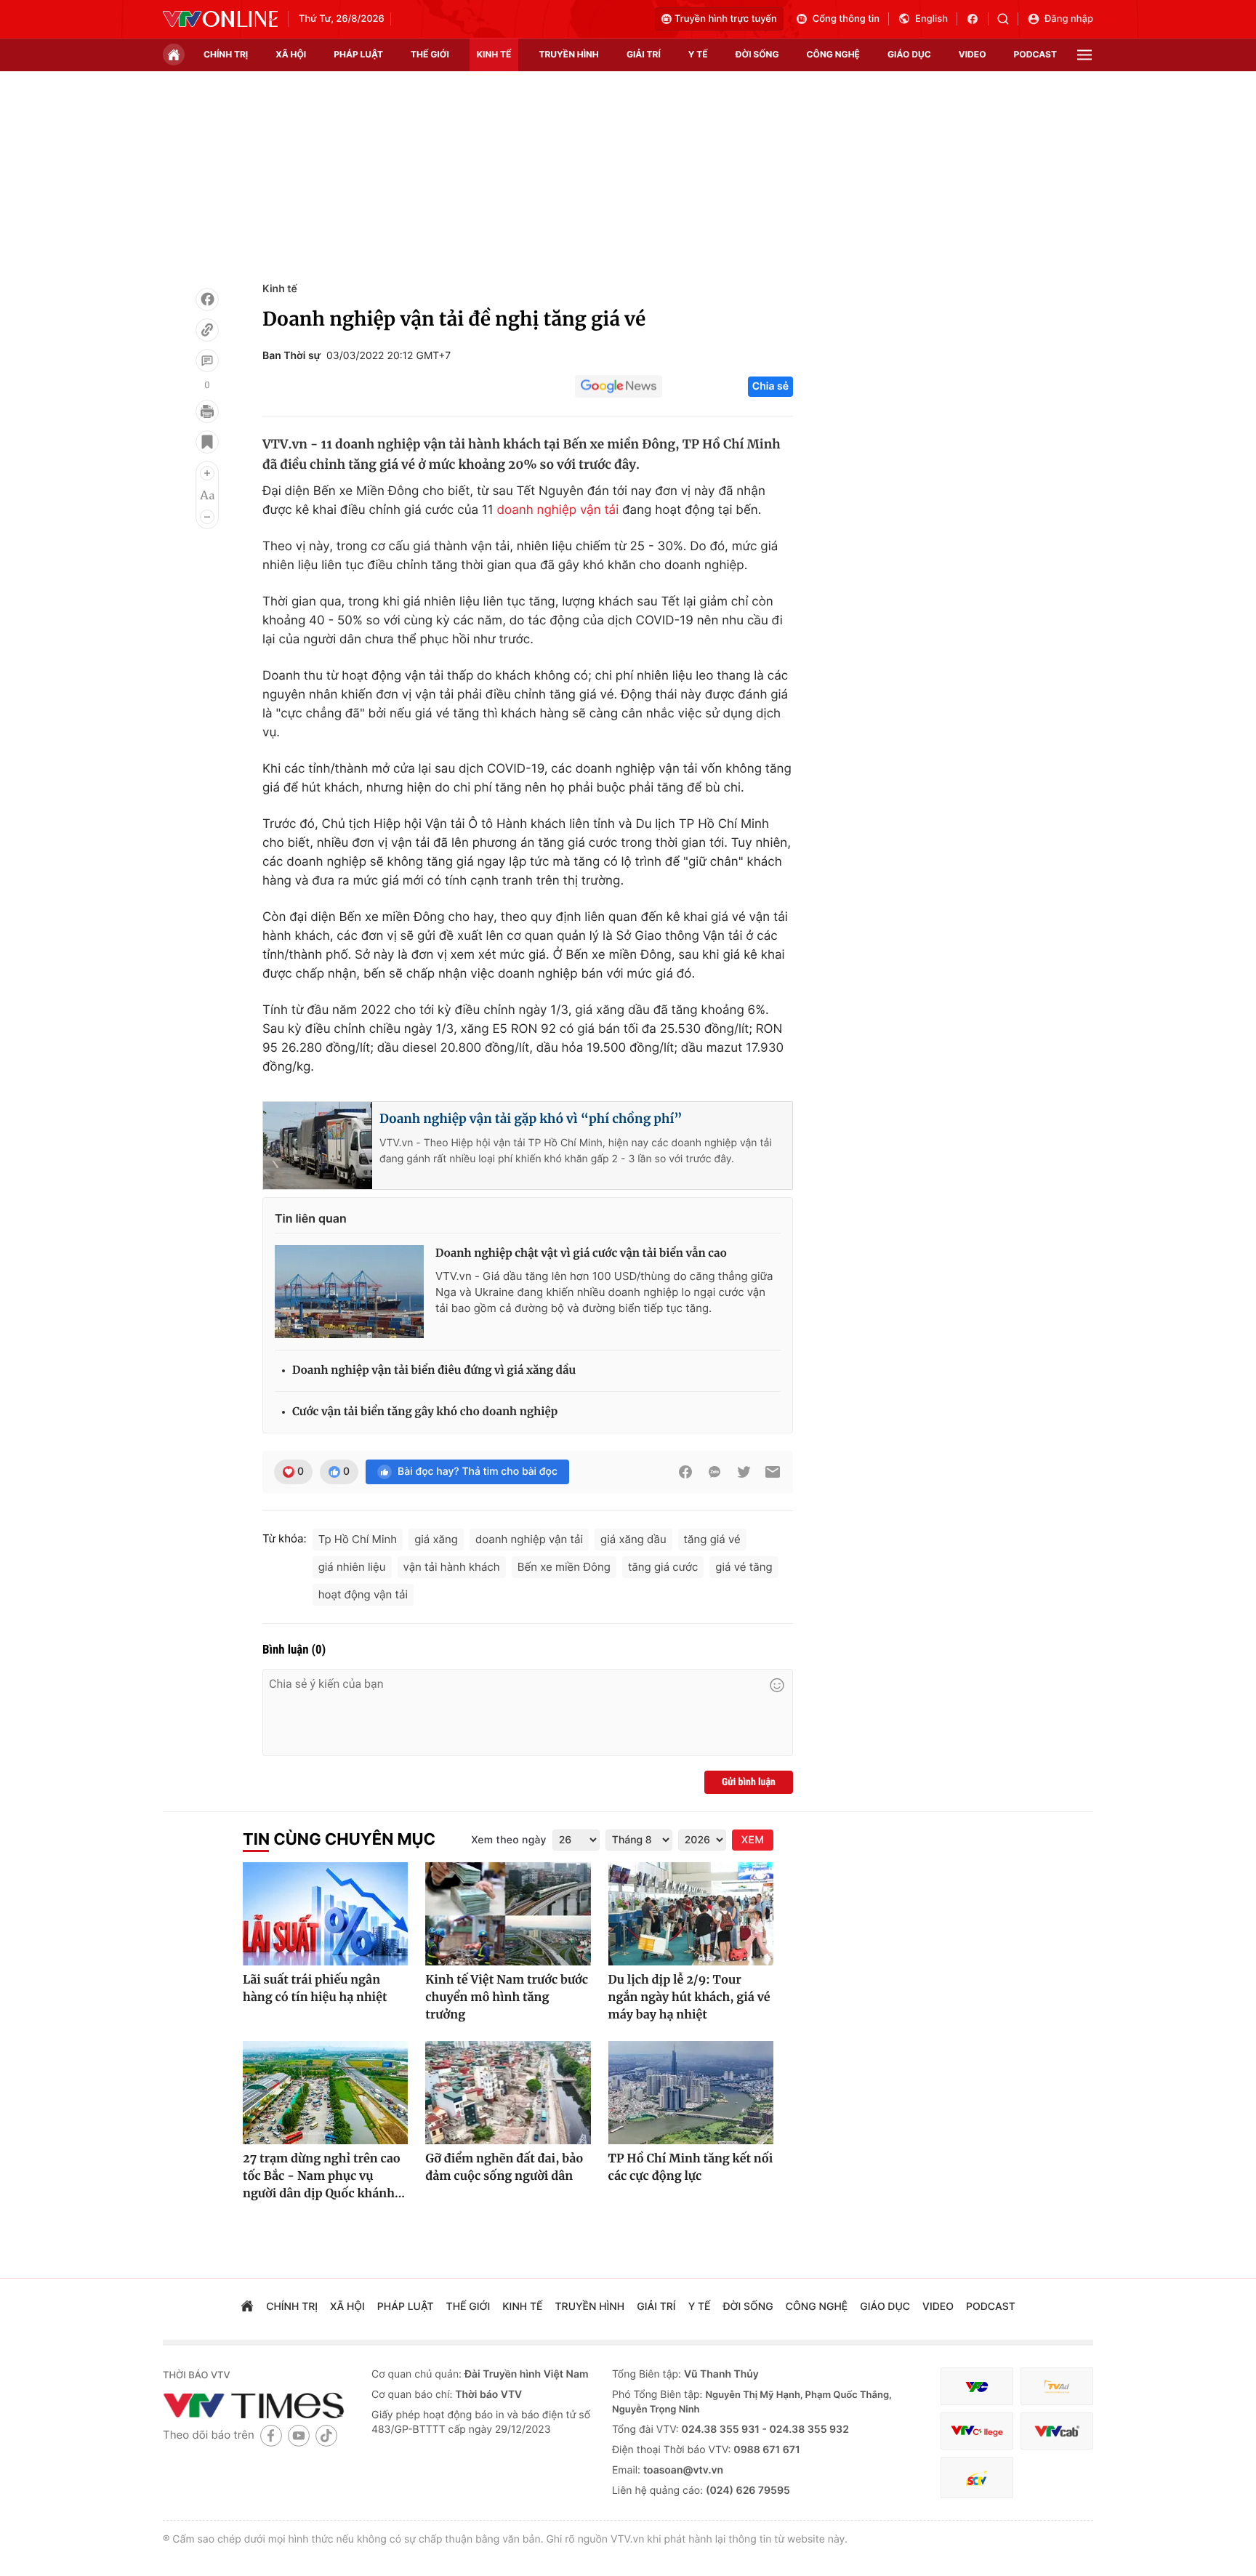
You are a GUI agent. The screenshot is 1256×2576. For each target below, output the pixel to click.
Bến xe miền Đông (564, 1567)
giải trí (644, 54)
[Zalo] (714, 1472)
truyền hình (568, 54)
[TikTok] (326, 2435)
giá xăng (436, 1539)
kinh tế (494, 54)
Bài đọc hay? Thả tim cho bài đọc (478, 1472)
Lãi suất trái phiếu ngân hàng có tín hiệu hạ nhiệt (315, 1989)
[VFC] (977, 2387)
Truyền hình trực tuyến (726, 19)
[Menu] (1084, 55)
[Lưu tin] (207, 442)
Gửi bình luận (749, 1782)
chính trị (226, 54)
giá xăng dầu (633, 1539)
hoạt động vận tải (363, 1594)
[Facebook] (207, 299)
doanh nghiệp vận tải (557, 510)
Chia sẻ (770, 386)
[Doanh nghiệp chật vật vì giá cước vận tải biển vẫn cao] (349, 1292)
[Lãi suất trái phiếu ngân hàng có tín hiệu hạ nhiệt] (325, 1914)
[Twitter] (744, 1472)
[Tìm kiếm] (1008, 19)
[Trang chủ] (174, 55)
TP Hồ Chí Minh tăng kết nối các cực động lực (691, 2168)
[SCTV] (977, 2478)
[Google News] (619, 387)
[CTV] (977, 2431)
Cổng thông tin (846, 19)
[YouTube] (299, 2435)
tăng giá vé (712, 1539)
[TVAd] (1057, 2387)
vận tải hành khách (452, 1567)
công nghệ (833, 54)
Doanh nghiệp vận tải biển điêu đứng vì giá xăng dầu (434, 1370)
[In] (207, 411)
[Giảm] (207, 517)
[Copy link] (207, 330)
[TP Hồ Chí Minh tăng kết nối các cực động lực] (691, 2093)
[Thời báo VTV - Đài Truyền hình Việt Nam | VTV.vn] (220, 19)
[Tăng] (207, 473)
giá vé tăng (744, 1567)
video (973, 54)
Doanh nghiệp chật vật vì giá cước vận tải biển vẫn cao (581, 1253)
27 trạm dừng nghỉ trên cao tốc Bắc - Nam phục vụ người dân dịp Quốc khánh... (324, 2176)
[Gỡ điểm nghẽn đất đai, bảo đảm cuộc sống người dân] (508, 2093)
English (931, 19)
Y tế (698, 54)
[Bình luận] (207, 361)
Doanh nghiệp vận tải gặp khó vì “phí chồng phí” (531, 1119)
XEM (753, 1840)
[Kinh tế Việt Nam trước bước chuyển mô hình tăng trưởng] (508, 1914)
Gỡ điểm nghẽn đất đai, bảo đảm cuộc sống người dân (504, 2168)
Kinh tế (280, 289)
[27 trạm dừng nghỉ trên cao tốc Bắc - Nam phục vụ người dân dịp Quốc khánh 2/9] (325, 2093)
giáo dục (909, 54)
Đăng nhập (1069, 19)
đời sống (757, 54)
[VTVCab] (1057, 2431)
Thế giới (430, 54)
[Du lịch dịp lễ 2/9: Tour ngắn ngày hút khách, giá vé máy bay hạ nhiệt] (691, 1914)
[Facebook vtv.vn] (977, 19)
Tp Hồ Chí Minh (358, 1539)
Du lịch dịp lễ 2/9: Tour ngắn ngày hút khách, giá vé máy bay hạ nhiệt (689, 1997)
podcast (1035, 54)
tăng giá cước (663, 1567)
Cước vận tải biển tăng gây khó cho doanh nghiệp (425, 1412)
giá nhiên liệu (352, 1567)
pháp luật (358, 54)
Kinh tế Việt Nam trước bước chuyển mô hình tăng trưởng (507, 1997)
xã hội (291, 54)
